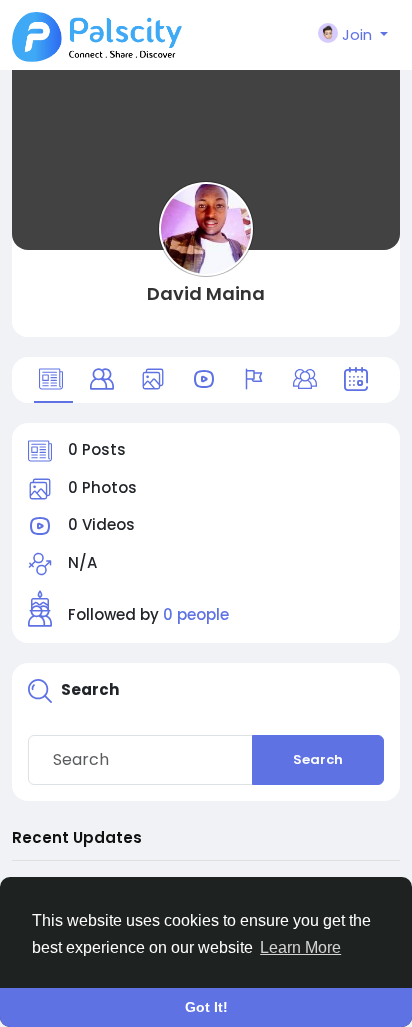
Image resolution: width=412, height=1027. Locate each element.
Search (318, 759)
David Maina (206, 293)
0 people (196, 614)
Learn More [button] (300, 947)
